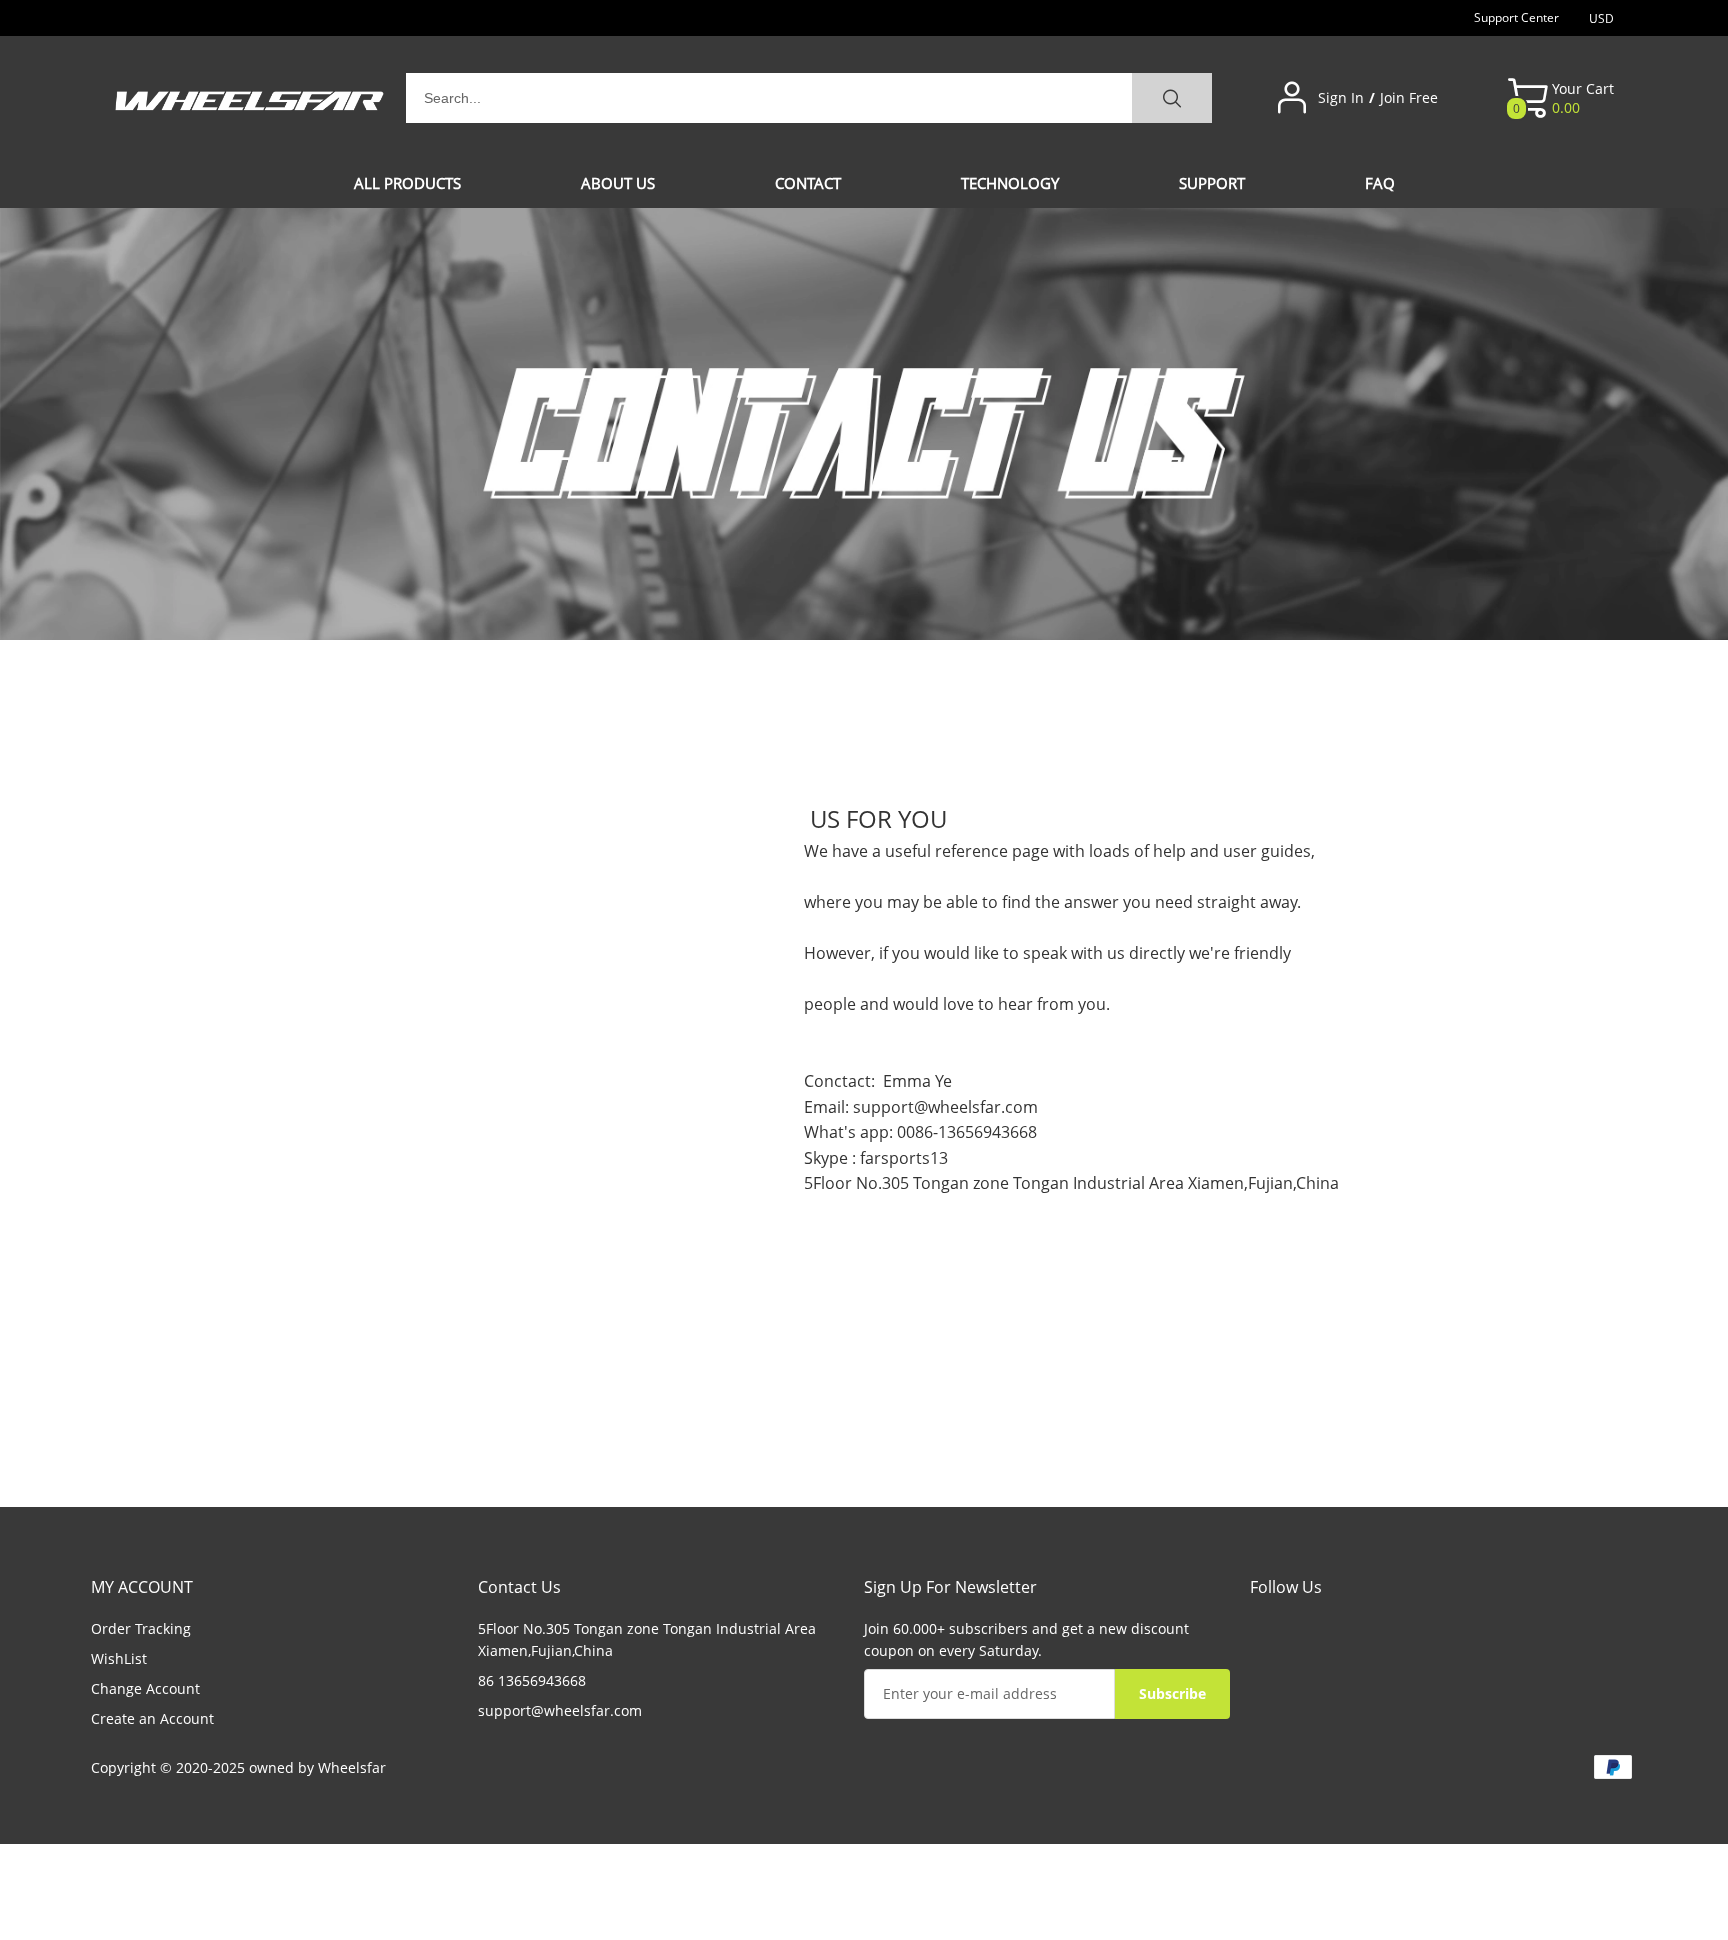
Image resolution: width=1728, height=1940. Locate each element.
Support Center (1516, 17)
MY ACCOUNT (142, 1587)
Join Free (1409, 98)
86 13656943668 (532, 1680)
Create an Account (152, 1718)
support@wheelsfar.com (945, 1107)
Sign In (1341, 98)
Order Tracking (141, 1628)
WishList (119, 1658)
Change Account (145, 1688)
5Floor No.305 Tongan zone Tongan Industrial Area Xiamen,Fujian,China (647, 1639)
